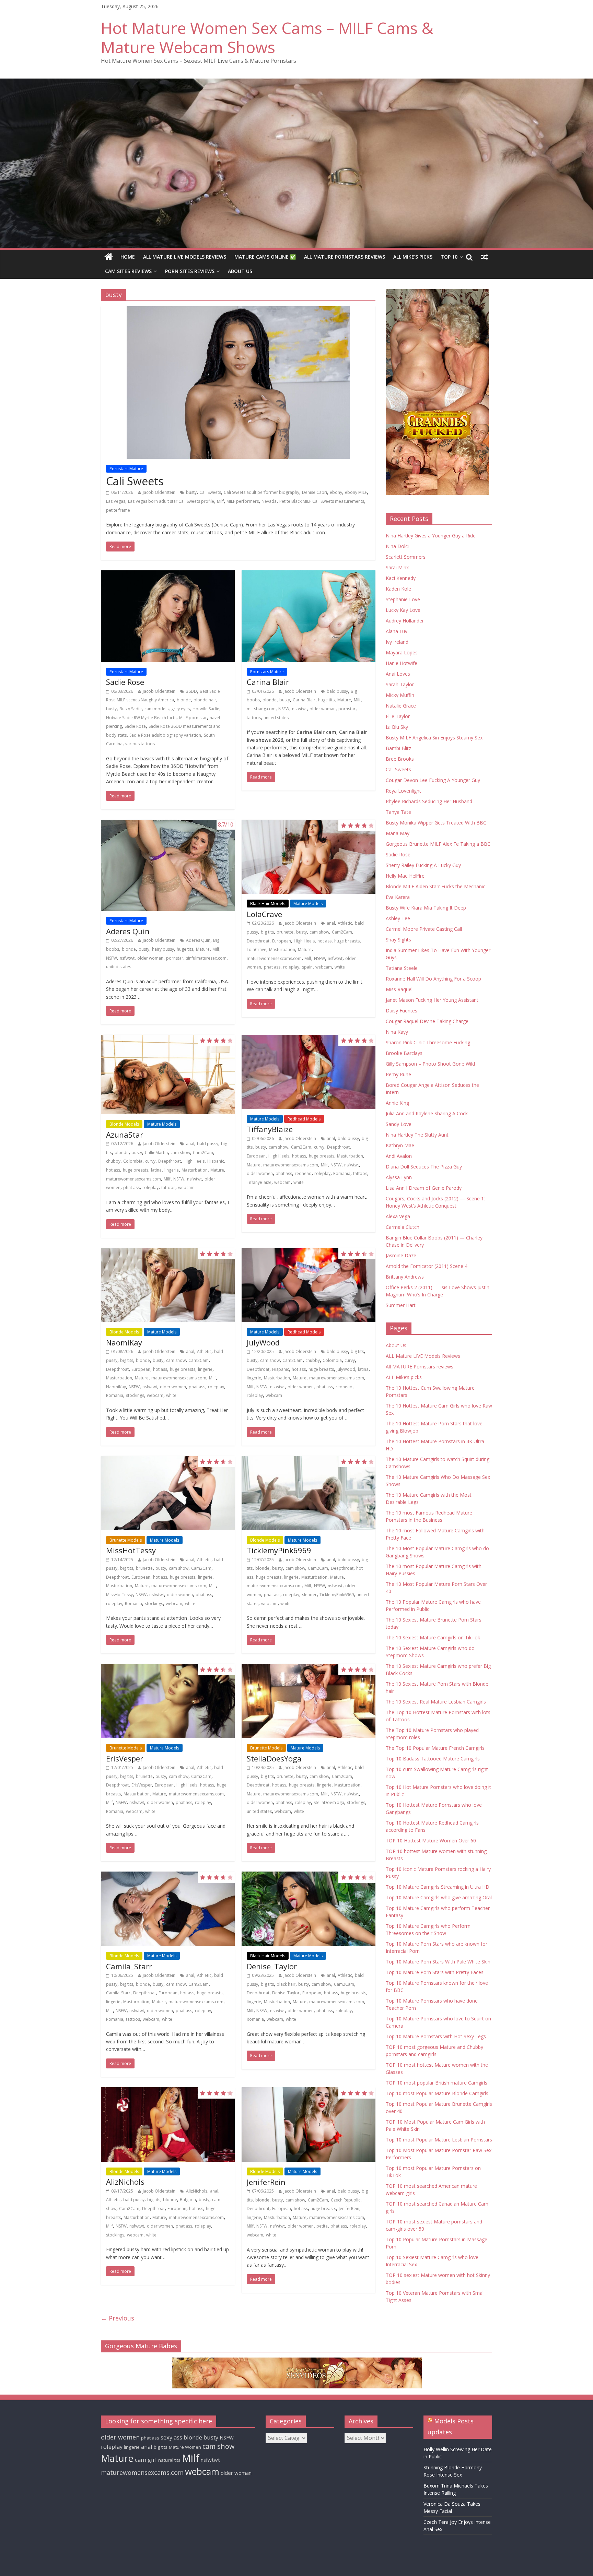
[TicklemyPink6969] (309, 1493)
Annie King (397, 1103)
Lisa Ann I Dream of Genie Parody (424, 1188)
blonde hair (205, 700)
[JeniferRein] (309, 2124)
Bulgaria (188, 2200)
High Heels (304, 941)
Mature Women (185, 2447)
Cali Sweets (135, 481)
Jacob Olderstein (159, 492)
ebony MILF (356, 492)
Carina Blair (268, 682)
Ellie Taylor (398, 716)
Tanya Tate (398, 812)
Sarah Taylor (400, 684)
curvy (150, 1161)
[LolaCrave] (309, 857)
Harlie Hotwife (402, 663)
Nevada (269, 501)
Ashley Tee (398, 918)
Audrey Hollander (405, 621)
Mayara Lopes (402, 652)
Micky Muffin (400, 695)
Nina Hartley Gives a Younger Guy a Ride (431, 536)
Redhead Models (304, 1119)
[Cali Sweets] (238, 383)
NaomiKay (124, 1342)
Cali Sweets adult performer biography (261, 492)
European (282, 941)
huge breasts (347, 941)
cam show (319, 932)
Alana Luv (397, 631)
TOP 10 (449, 257)
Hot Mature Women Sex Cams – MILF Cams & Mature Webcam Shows (267, 37)
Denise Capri (315, 492)
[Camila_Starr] (168, 1909)
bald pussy (337, 691)
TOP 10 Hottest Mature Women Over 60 (431, 1841)
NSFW (284, 709)
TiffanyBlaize (270, 1129)
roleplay (291, 967)
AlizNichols (125, 2182)
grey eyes (181, 709)
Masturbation (282, 949)
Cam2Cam (342, 932)
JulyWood (263, 1342)
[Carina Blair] (309, 616)
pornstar (347, 709)
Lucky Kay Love (403, 610)
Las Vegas (116, 501)
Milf (220, 501)
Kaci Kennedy (401, 578)
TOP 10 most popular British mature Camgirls (437, 2083)
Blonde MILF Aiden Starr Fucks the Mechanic (435, 886)
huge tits (326, 700)
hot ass (324, 941)
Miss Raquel (399, 989)
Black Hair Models (268, 904)
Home (128, 257)
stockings (135, 1395)
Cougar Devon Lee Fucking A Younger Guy (433, 780)
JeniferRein (266, 2182)
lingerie (172, 1170)
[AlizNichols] (168, 2124)
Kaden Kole (398, 589)
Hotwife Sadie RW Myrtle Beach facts (141, 718)
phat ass (272, 967)
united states (276, 718)
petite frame (118, 510)
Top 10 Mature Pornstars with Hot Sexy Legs (436, 2036)
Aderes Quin (128, 931)
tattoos (254, 718)
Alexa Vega (398, 1216)
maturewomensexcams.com (274, 958)
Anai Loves (398, 674)
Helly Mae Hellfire (405, 876)
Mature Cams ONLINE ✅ (265, 257)
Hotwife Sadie (206, 709)
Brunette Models (126, 1540)
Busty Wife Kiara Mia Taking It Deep (426, 908)
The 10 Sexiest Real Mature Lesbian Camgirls (436, 1702)
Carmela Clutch (403, 1227)
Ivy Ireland (397, 642)
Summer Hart (401, 1305)
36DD (191, 691)
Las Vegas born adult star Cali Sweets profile (171, 501)
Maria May (398, 833)
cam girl (146, 2460)
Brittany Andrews (405, 1277)
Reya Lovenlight (403, 791)
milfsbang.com (261, 709)
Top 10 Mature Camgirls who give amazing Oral (439, 1897)
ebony (336, 492)
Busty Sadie (131, 709)
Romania (342, 1173)
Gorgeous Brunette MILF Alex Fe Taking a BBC (438, 844)
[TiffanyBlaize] (309, 1072)
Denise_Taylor (272, 1966)
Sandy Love (399, 1124)
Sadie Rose (125, 682)
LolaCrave (264, 914)
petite (322, 2226)
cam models (156, 709)
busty (191, 492)
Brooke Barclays (404, 1053)
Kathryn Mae (400, 1145)
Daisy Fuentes (402, 1011)
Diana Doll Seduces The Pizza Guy (424, 1167)
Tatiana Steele (402, 968)
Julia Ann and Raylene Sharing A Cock (427, 1113)
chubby (113, 1161)
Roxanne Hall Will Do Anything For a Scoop (433, 979)
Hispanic (216, 1161)
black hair (286, 1984)
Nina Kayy (397, 1032)
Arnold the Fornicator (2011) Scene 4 (427, 1266)
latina (156, 1170)
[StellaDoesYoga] (309, 1701)
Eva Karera (398, 897)
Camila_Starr (129, 1966)
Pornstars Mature (126, 469)
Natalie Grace (401, 706)
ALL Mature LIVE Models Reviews (185, 257)
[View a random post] (485, 257)
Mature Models (308, 904)
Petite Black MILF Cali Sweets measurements (322, 501)
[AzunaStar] (168, 1075)
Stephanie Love (403, 599)
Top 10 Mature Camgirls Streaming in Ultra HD (438, 1887)
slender (309, 1595)
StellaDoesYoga (274, 1758)
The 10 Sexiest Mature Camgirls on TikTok (433, 1637)
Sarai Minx (397, 567)
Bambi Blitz (398, 748)
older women (260, 1173)
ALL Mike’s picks (413, 257)
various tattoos (140, 744)
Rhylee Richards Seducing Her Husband (429, 801)
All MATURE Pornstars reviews (345, 257)
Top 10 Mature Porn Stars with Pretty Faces (435, 1972)
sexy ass (171, 2437)
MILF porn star (193, 718)
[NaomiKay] (168, 1285)
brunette (285, 932)
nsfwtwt (299, 709)
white (340, 967)
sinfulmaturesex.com (206, 958)
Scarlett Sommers (406, 557)
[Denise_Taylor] (309, 1909)
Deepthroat (258, 941)
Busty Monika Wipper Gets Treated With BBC (436, 823)
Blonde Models (124, 1124)
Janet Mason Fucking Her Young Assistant (432, 1000)
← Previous (118, 2318)
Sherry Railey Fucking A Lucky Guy (423, 865)
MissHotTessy (131, 1550)
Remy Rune (398, 1074)
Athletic (345, 923)
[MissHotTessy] (168, 1493)
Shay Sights (398, 940)
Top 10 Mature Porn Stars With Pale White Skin (438, 1962)
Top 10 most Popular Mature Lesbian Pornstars (439, 2140)
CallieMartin (156, 1153)
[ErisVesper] (168, 1701)
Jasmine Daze (401, 1255)
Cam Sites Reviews (128, 271)
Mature (344, 700)
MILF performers (243, 501)
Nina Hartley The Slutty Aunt (417, 1135)
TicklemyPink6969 (279, 1550)
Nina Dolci (397, 546)
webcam (324, 967)
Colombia (133, 1161)
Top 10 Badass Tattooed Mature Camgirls (433, 1759)
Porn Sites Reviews (190, 271)
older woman (323, 709)
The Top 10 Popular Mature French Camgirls (435, 1748)
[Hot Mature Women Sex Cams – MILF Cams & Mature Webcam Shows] (109, 257)
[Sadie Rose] (168, 616)
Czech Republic (346, 2200)
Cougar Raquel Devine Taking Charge (427, 1021)
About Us (240, 271)
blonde (184, 700)
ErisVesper (125, 1758)
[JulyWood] (309, 1285)
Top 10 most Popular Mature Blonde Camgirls (437, 2093)
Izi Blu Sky (397, 727)
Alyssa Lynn (399, 1177)
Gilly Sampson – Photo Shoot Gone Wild (430, 1064)
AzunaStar (125, 1135)
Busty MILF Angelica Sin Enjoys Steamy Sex (434, 738)
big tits (267, 932)
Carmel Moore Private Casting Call (424, 929)
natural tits (169, 2460)
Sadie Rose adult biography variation (165, 735)
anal (331, 923)
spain (307, 967)
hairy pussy (163, 949)
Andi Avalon (399, 1156)
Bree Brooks (400, 759)
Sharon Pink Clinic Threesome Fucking (428, 1042)
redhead (303, 1173)
